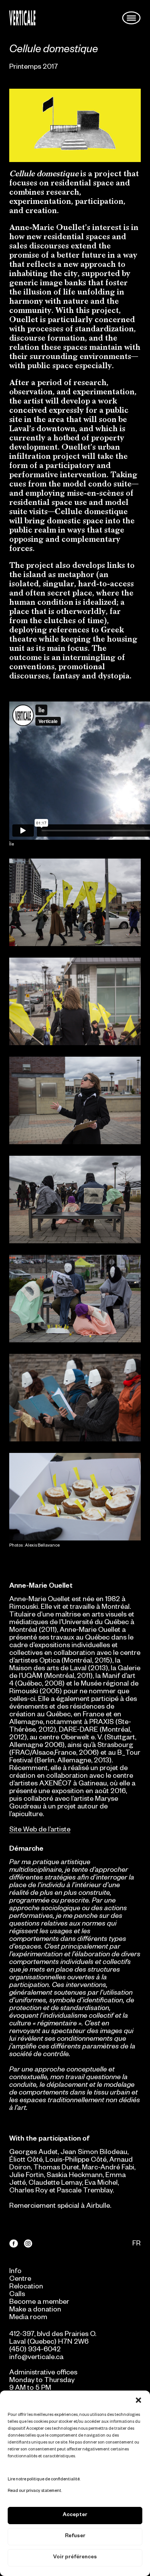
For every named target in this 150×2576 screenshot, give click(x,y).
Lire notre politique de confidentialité (44, 2480)
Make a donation (35, 2310)
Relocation (26, 2287)
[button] (138, 2400)
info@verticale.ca (36, 2358)
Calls (17, 2295)
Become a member (39, 2303)
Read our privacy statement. (35, 2491)
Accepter (75, 2516)
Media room (28, 2318)
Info (15, 2272)
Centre (20, 2280)
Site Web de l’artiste (40, 1830)
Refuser (75, 2537)
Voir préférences (75, 2558)
